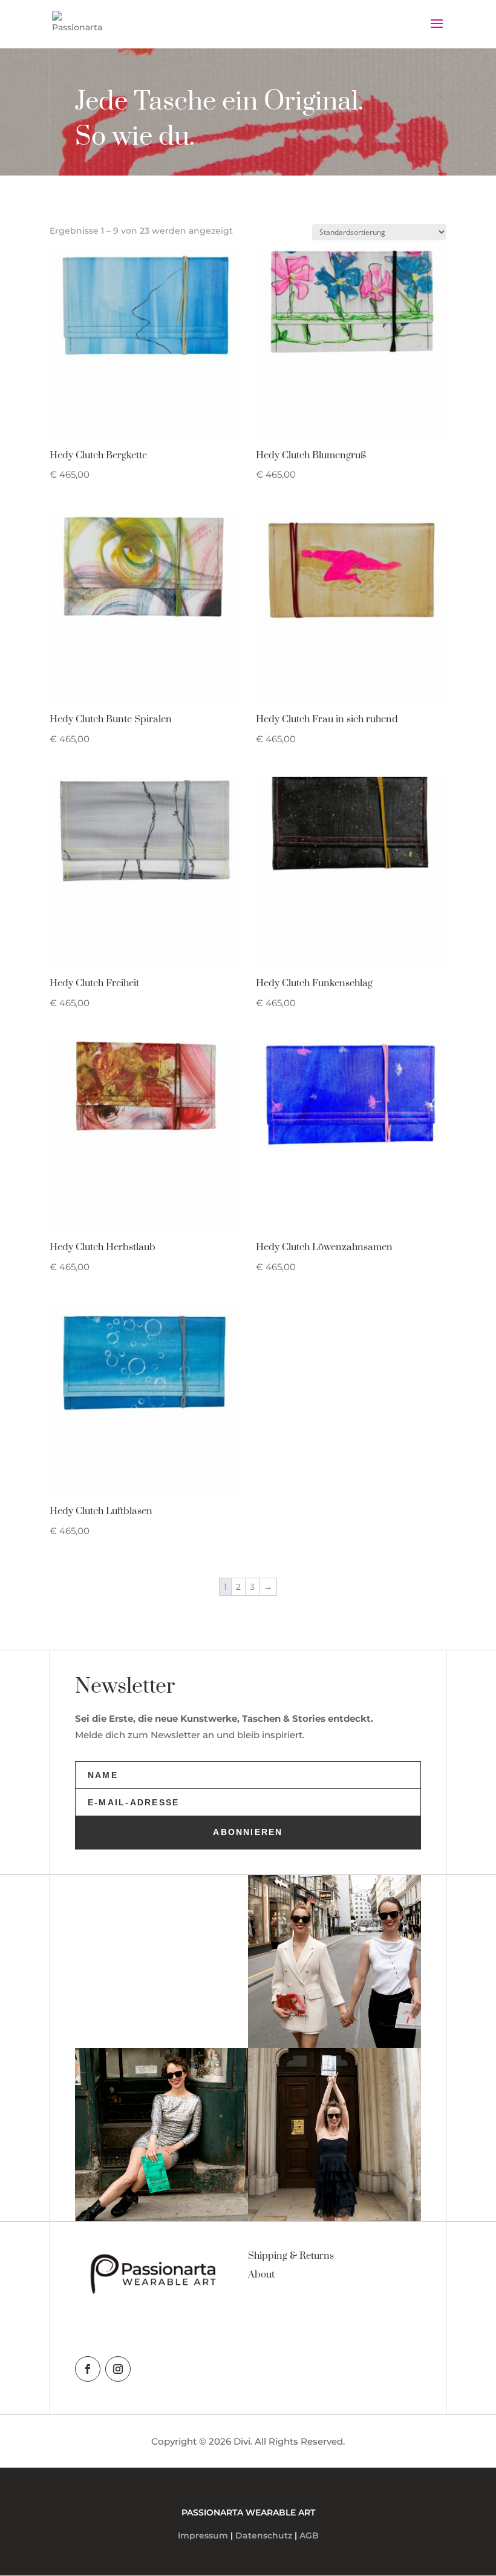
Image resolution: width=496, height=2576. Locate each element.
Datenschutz (264, 2535)
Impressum (203, 2535)
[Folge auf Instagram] (118, 2369)
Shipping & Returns (291, 2256)
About (261, 2275)
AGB (309, 2535)
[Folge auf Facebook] (88, 2369)
